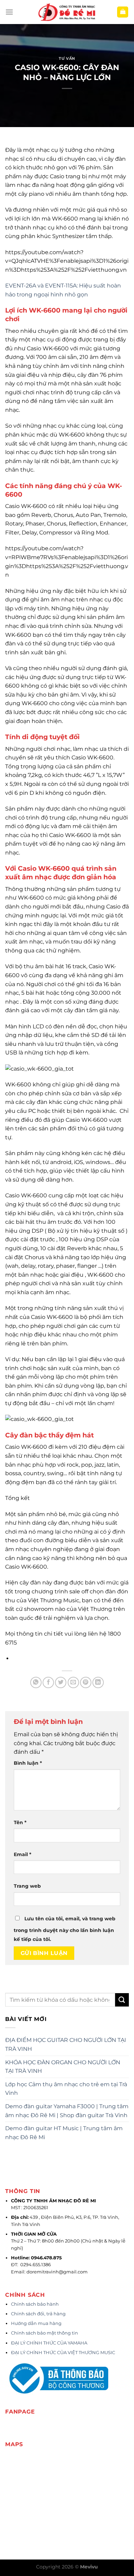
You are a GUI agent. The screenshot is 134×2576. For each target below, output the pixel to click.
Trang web (27, 1886)
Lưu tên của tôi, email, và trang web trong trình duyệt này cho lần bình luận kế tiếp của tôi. (65, 1929)
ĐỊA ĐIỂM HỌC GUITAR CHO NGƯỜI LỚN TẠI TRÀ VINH (66, 2044)
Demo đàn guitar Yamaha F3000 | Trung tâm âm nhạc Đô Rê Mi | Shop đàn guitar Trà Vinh (67, 2111)
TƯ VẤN (67, 58)
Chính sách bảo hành (35, 2304)
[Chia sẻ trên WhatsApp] (36, 1682)
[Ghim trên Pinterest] (86, 1682)
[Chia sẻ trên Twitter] (61, 1682)
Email (23, 1854)
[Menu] (9, 12)
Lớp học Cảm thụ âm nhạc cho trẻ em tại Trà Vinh (66, 2089)
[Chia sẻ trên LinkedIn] (98, 1682)
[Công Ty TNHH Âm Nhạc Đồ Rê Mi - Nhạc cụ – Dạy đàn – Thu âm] (67, 12)
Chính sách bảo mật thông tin (44, 2333)
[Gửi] (122, 2000)
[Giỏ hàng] (123, 12)
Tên (20, 1822)
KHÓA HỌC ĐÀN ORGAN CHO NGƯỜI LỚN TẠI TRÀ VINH (63, 2067)
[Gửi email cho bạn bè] (73, 1682)
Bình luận (28, 1763)
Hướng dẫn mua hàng (36, 2323)
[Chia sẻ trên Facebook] (48, 1682)
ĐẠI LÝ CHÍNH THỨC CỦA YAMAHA (49, 2343)
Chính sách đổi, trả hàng (38, 2314)
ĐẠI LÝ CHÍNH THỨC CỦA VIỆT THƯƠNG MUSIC (64, 2353)
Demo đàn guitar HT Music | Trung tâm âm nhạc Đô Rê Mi (64, 2133)
